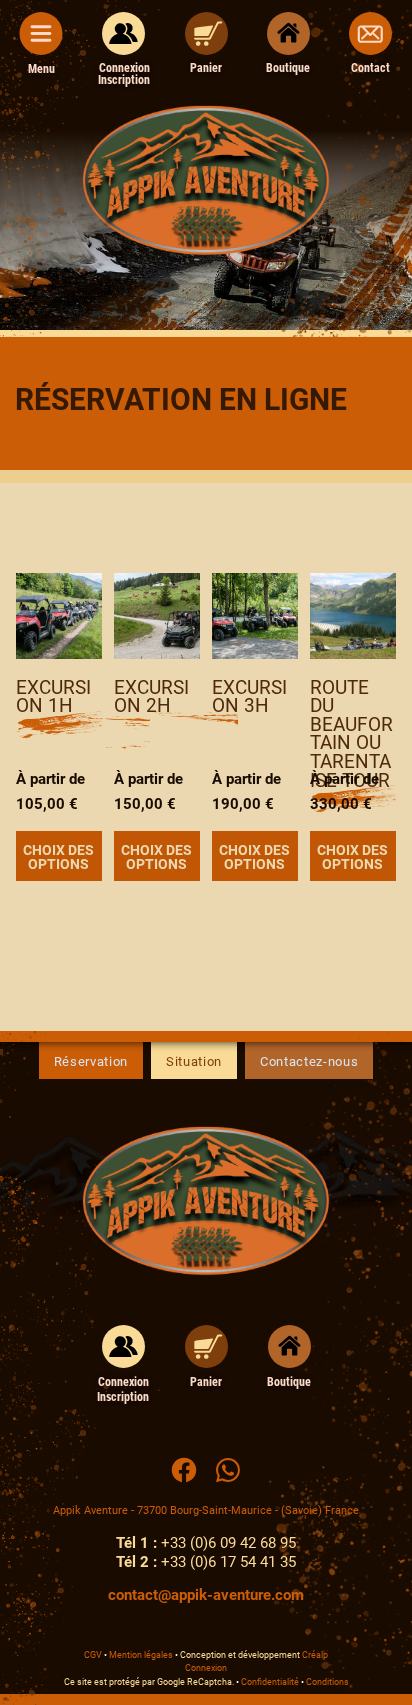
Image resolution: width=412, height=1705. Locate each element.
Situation (194, 1061)
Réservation (91, 1061)
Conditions (327, 1682)
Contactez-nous (309, 1061)
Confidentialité (270, 1682)
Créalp (315, 1655)
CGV (93, 1655)
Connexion (206, 1668)
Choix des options (58, 857)
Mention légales (141, 1655)
